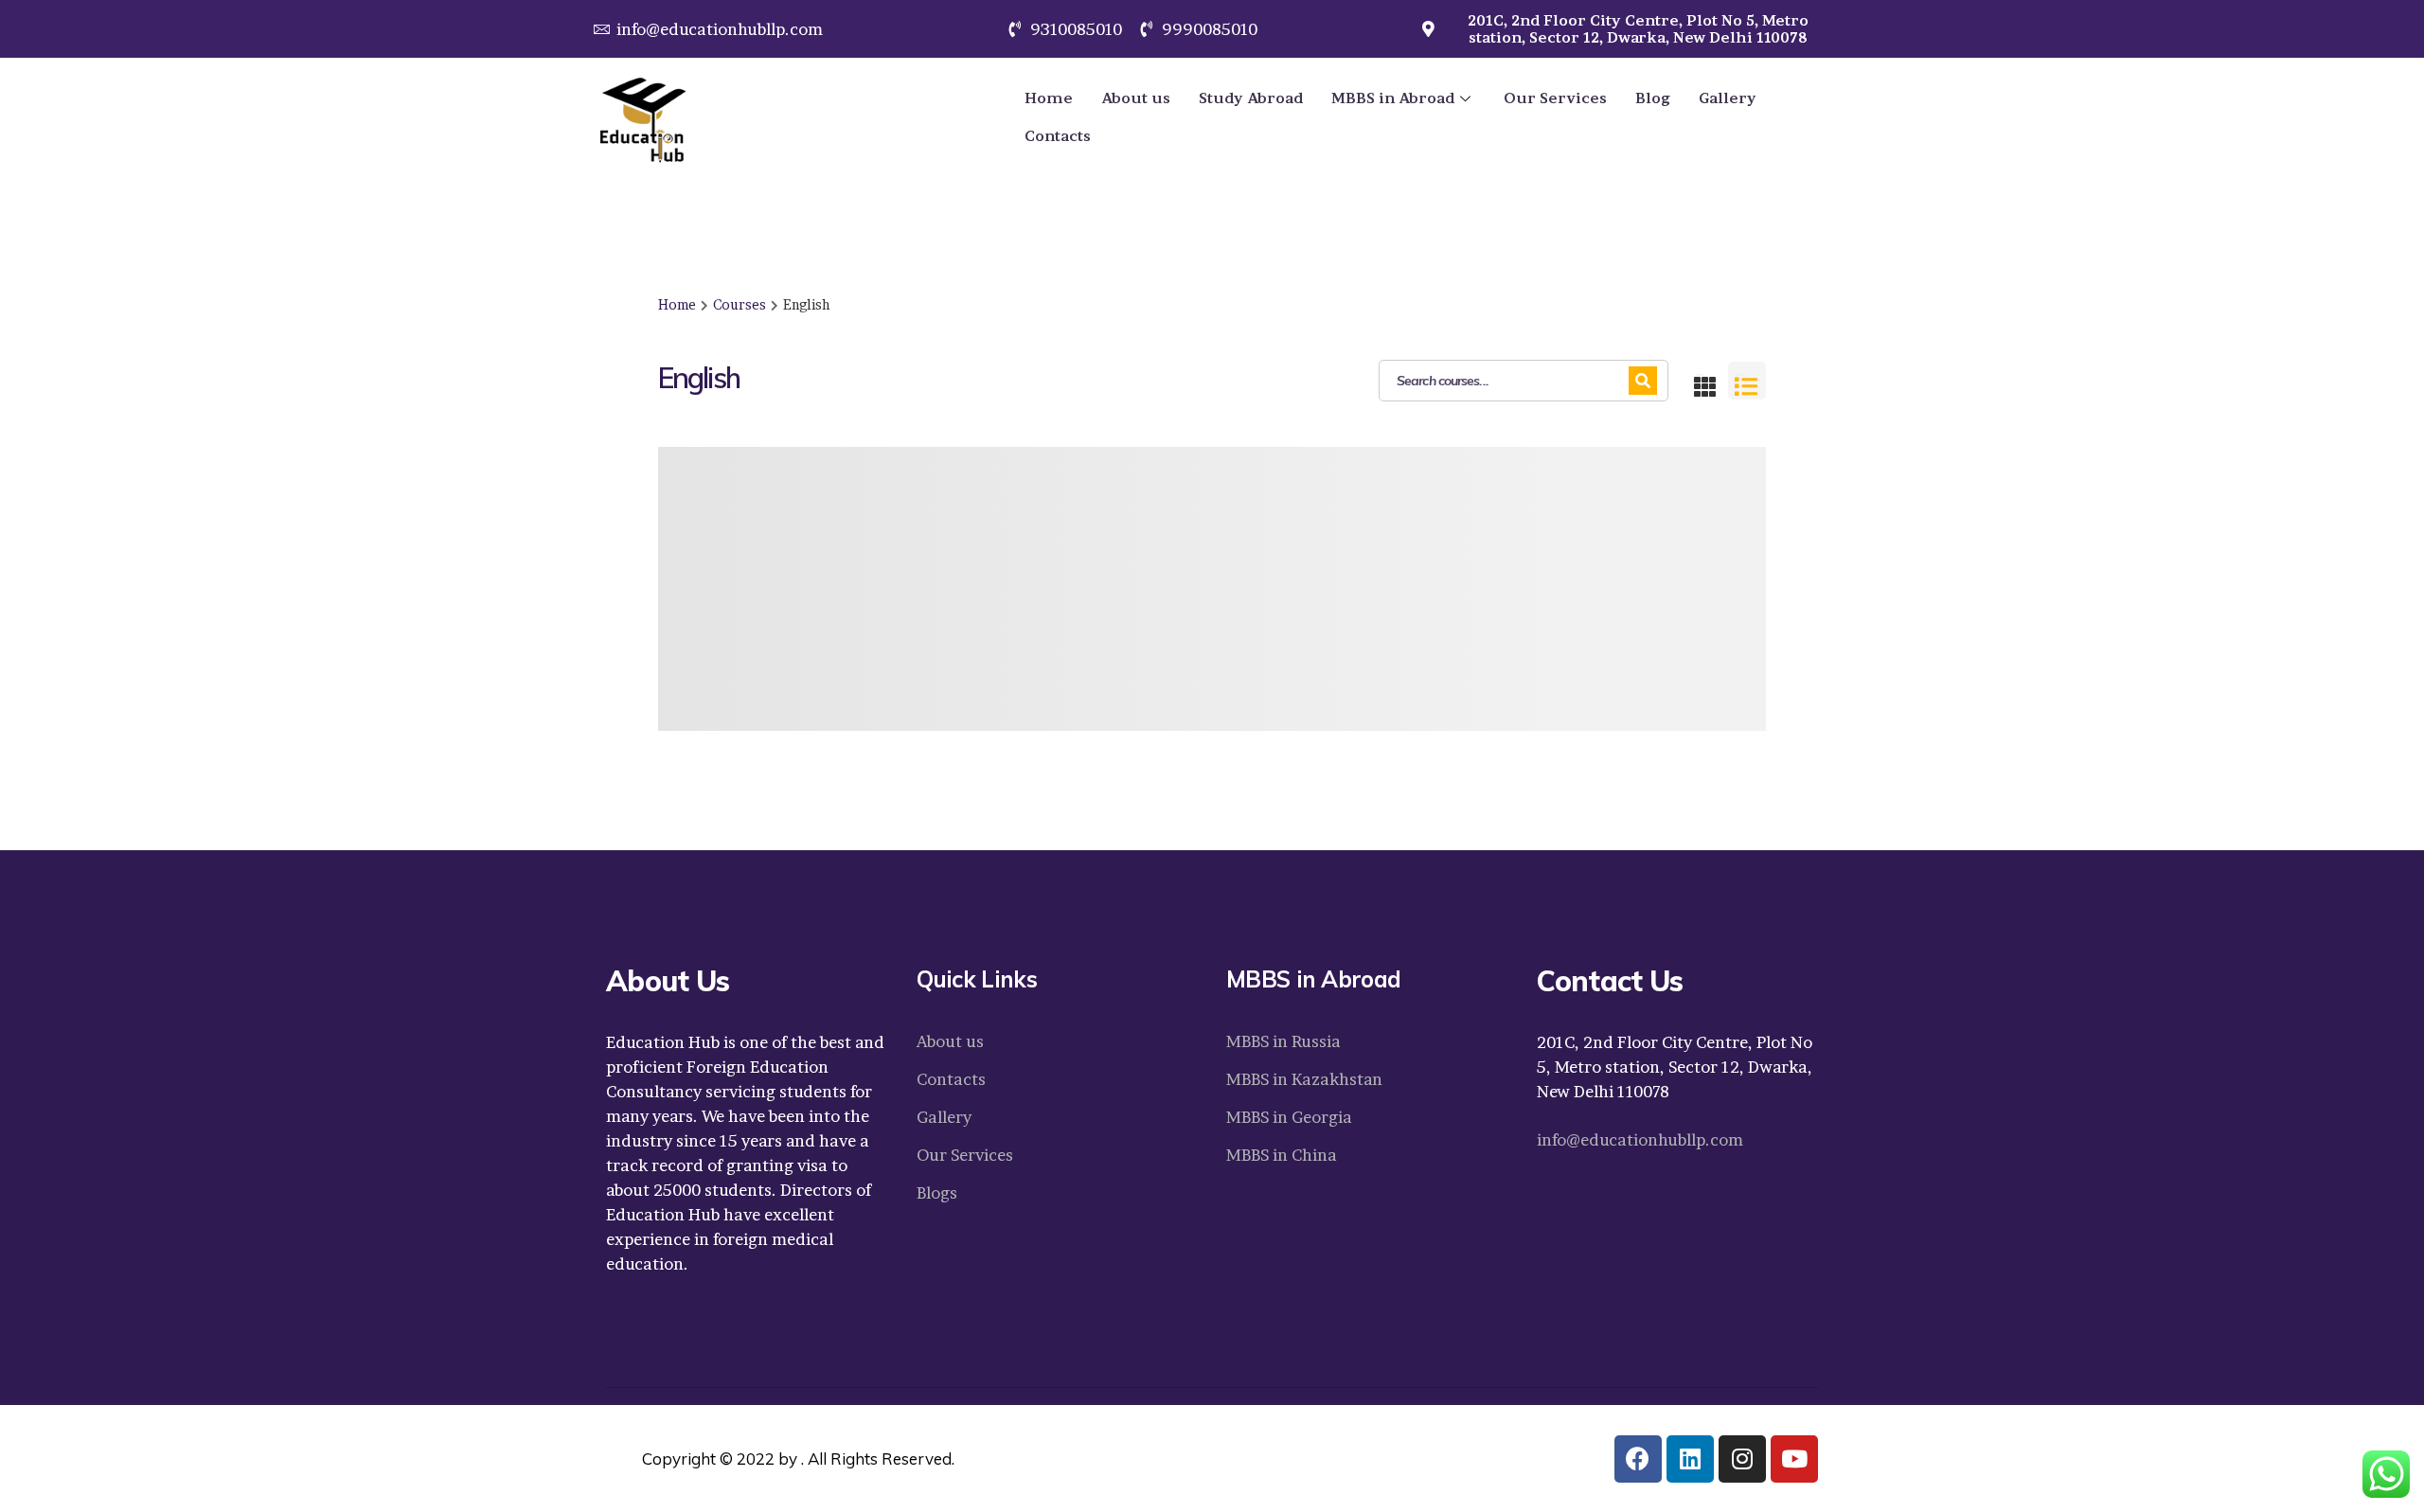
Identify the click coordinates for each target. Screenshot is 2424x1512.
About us (1136, 98)
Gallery (1728, 98)
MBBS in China (1282, 1155)
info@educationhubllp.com (1640, 1139)
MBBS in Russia (1283, 1041)
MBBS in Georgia (1289, 1117)
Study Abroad (1251, 98)
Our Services (1555, 98)
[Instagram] (1742, 1459)
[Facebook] (1638, 1459)
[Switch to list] (1747, 381)
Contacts (1058, 136)
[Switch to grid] (1706, 381)
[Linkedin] (1690, 1459)
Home (1049, 98)
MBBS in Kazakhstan (1304, 1079)
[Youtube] (1794, 1459)
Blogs (937, 1192)
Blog (1653, 98)
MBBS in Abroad (1393, 98)
